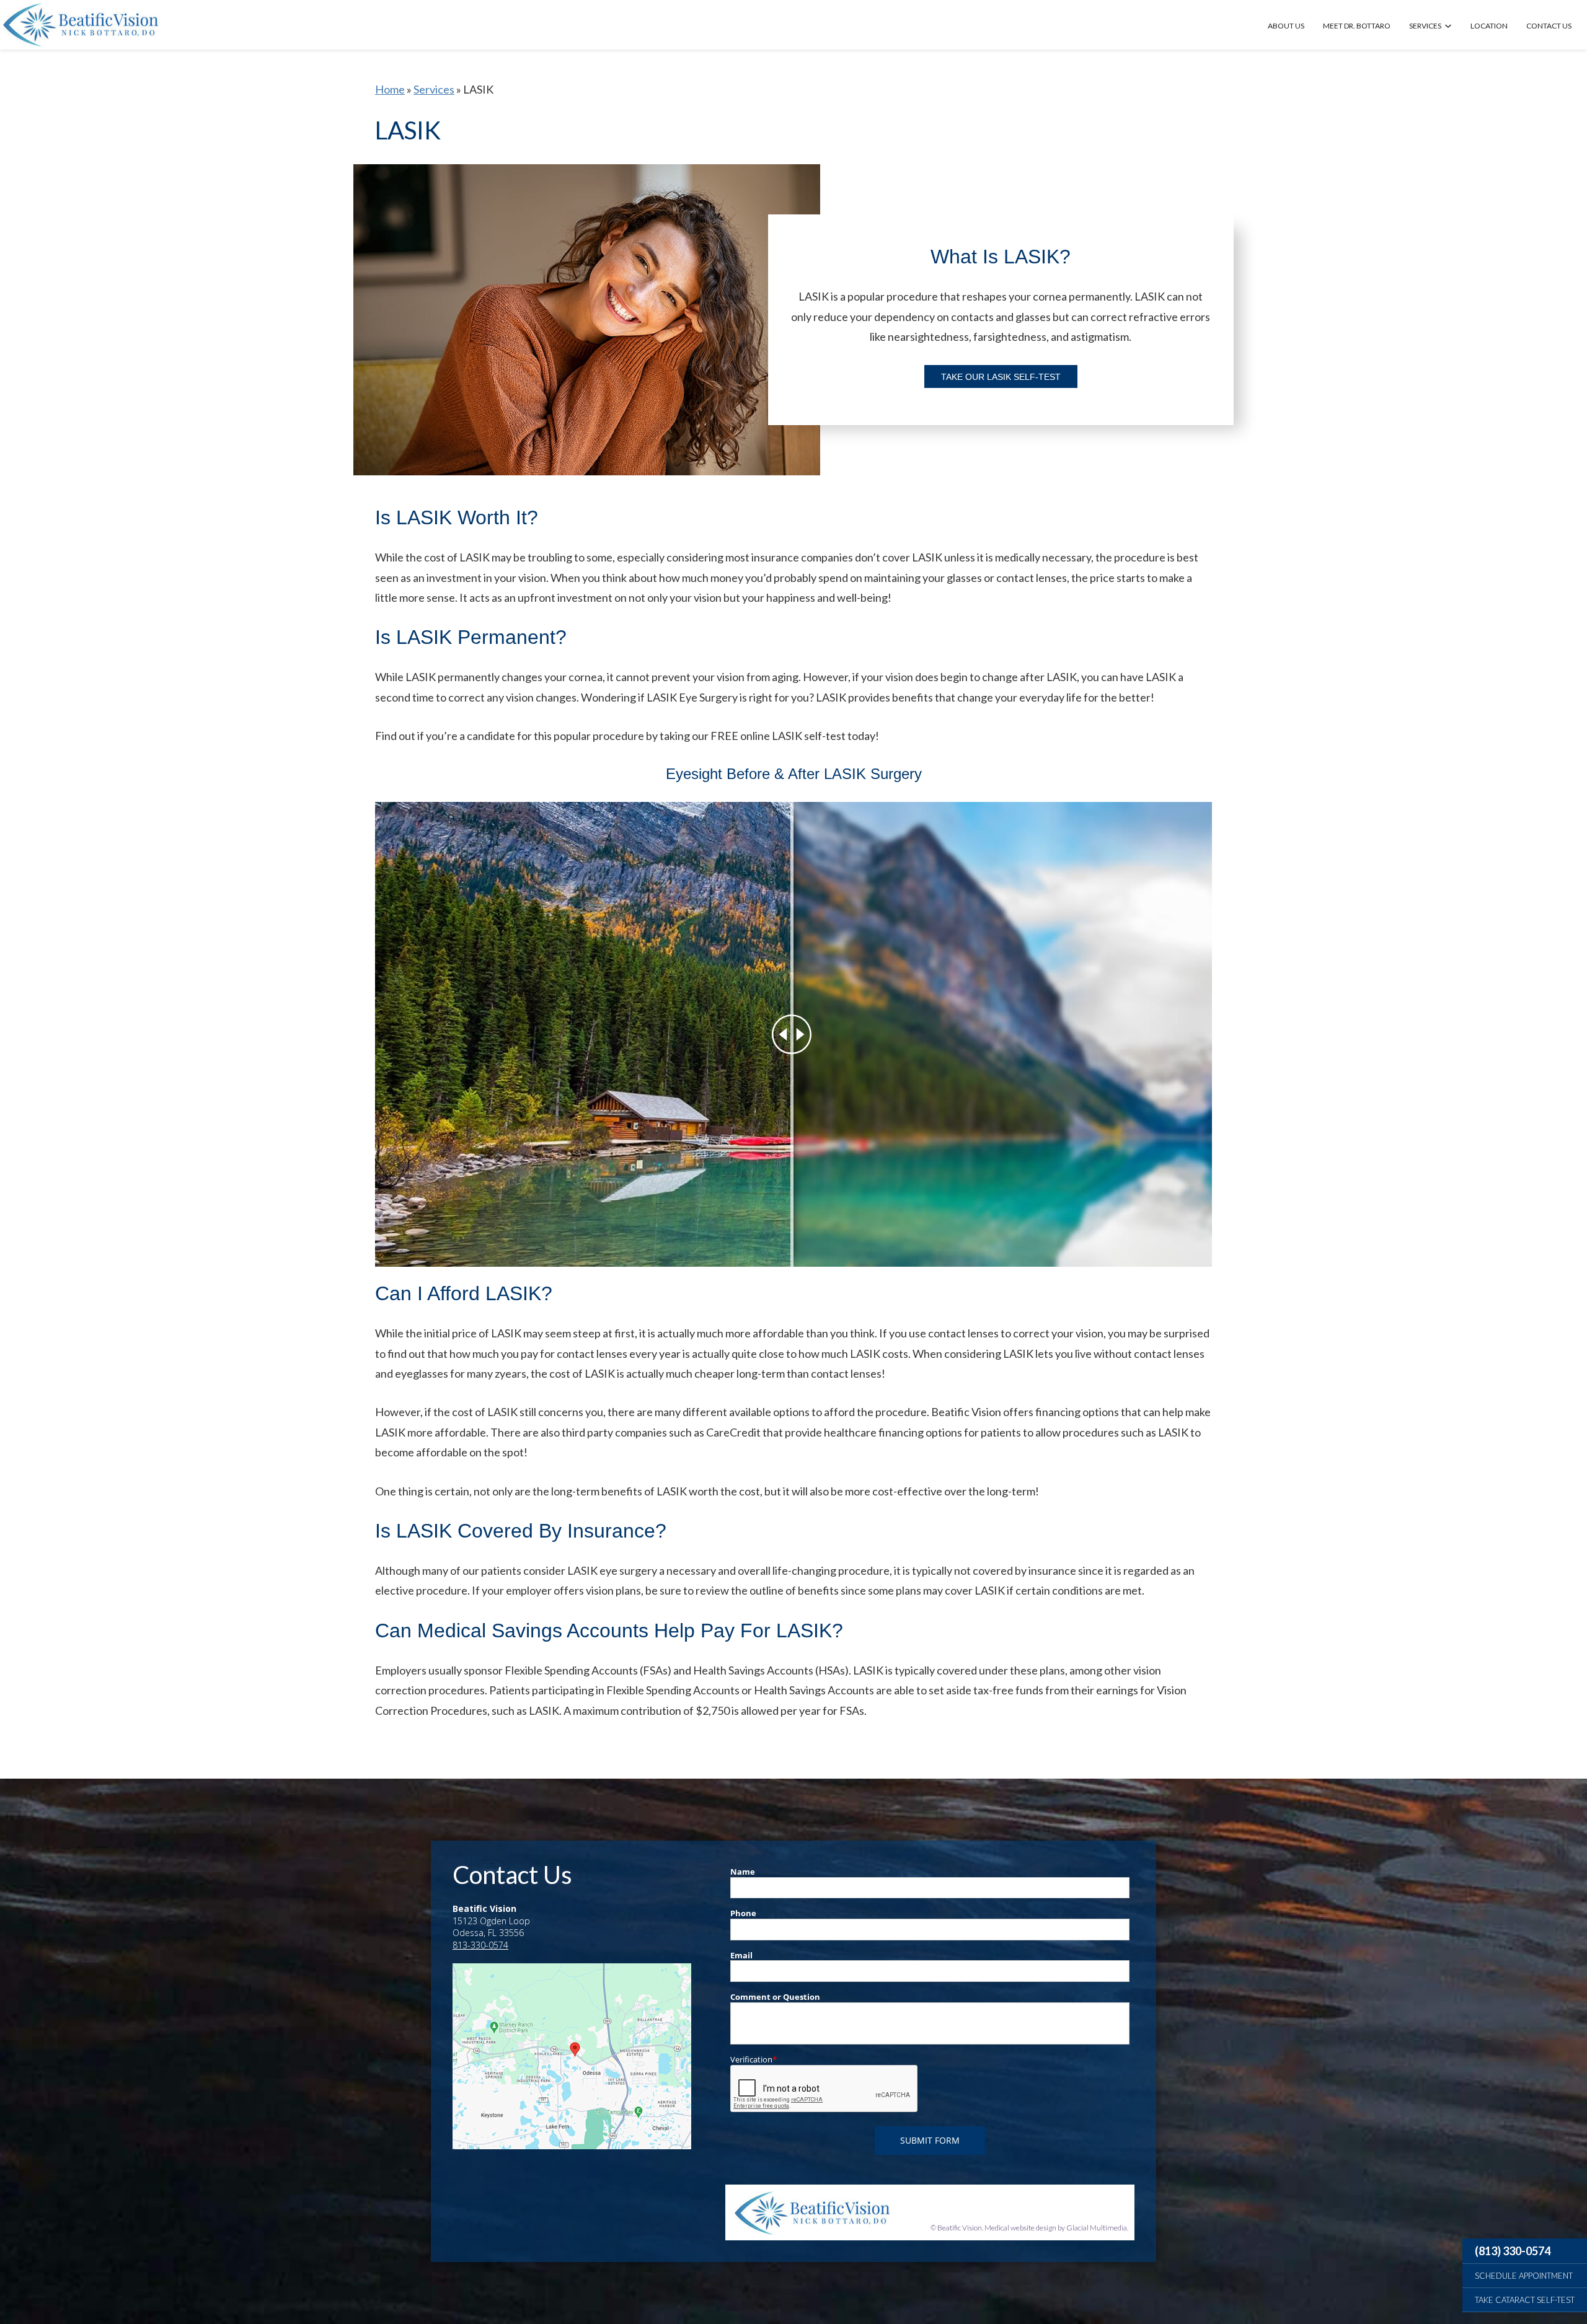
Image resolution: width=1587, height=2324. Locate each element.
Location (1489, 26)
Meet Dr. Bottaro (1357, 26)
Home (390, 89)
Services (1425, 26)
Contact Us (1549, 26)
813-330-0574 (480, 1945)
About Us (1286, 26)
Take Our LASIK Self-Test (1001, 377)
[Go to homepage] (81, 25)
